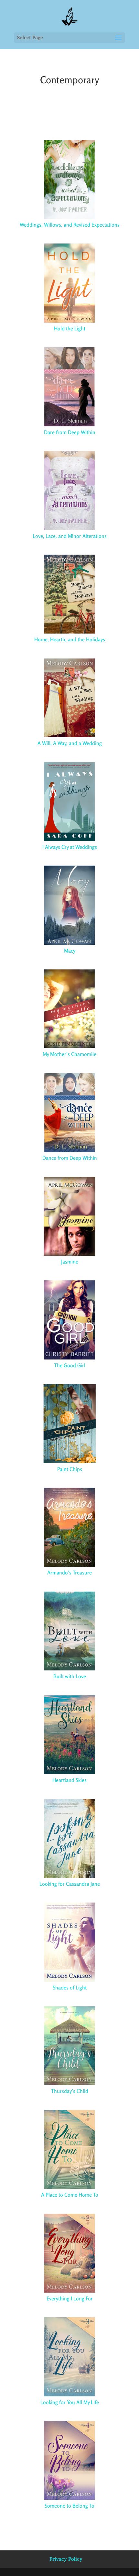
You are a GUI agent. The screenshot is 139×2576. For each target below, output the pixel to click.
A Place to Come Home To (70, 2195)
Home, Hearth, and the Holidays (70, 639)
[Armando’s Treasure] (69, 1527)
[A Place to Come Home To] (69, 2149)
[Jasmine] (69, 1216)
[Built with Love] (69, 1631)
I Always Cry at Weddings (70, 847)
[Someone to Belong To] (69, 2460)
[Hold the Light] (69, 283)
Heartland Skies (69, 1780)
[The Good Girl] (69, 1320)
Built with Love (70, 1676)
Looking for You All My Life (70, 2402)
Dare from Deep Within (70, 432)
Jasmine (70, 1262)
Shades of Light (70, 1988)
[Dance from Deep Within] (69, 1112)
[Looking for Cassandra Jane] (69, 1838)
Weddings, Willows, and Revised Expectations (70, 225)
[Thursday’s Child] (69, 2046)
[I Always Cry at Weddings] (69, 801)
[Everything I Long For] (69, 2253)
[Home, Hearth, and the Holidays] (69, 594)
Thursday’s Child (70, 2091)
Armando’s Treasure (69, 1573)
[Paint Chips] (69, 1423)
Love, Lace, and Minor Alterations (70, 536)
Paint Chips (70, 1469)
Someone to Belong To (69, 2506)
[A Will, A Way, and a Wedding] (69, 698)
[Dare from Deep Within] (69, 387)
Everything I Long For (70, 2298)
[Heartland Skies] (69, 1735)
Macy (70, 951)
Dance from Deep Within (70, 1158)
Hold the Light (70, 328)
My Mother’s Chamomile (69, 1054)
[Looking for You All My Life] (69, 2356)
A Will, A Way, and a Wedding (70, 743)
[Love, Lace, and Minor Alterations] (69, 490)
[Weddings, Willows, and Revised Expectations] (69, 179)
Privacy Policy (66, 2559)
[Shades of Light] (69, 1942)
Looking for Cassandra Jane (70, 1884)
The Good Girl (70, 1365)
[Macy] (69, 905)
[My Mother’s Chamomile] (69, 1009)
